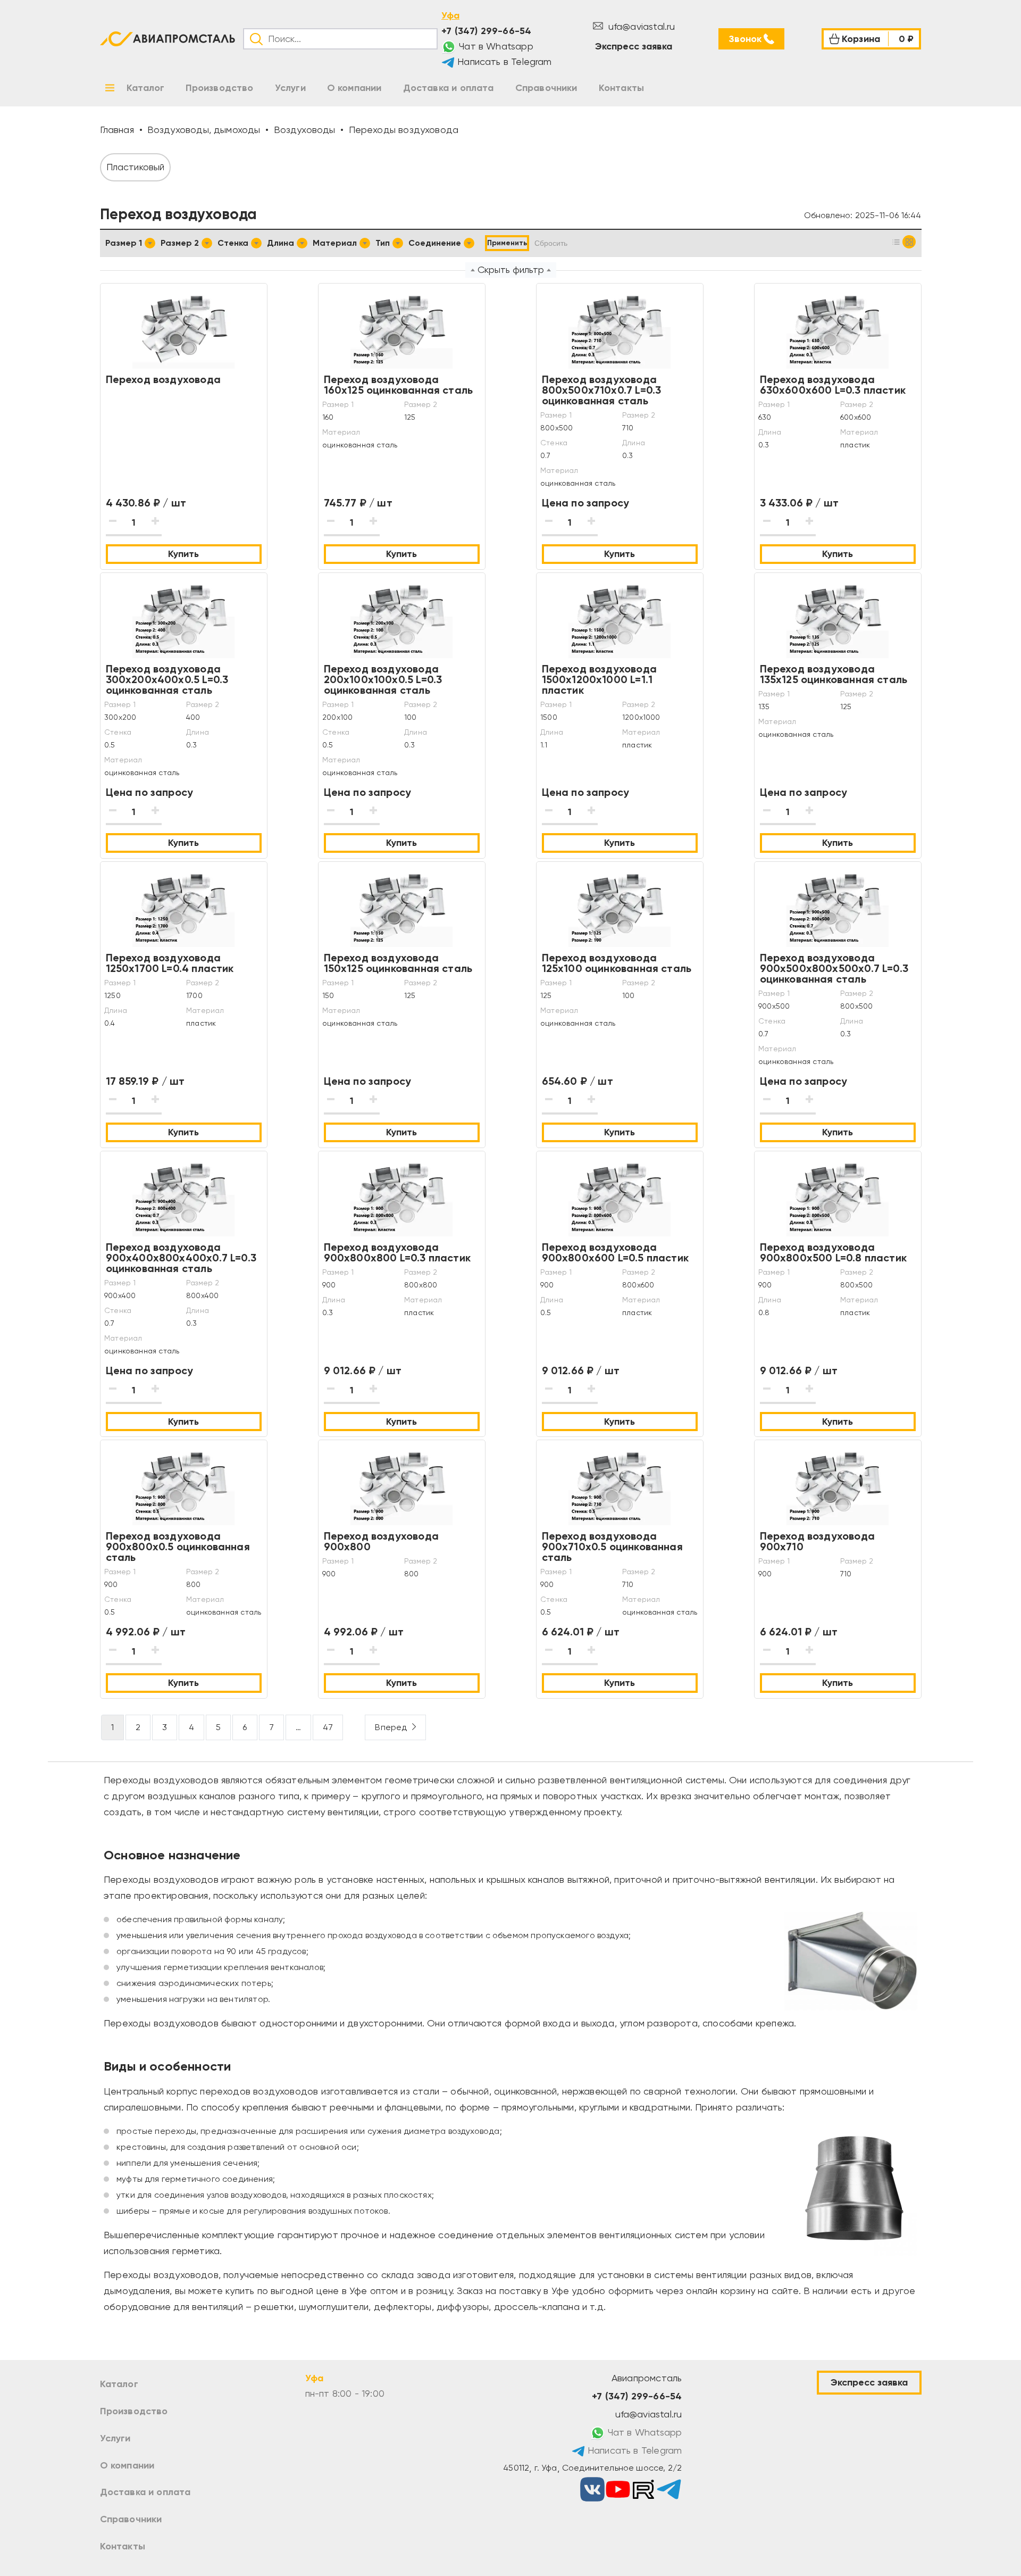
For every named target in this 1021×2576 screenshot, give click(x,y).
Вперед (391, 1727)
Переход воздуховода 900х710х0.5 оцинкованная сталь (612, 1547)
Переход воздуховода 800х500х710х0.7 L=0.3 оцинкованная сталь (602, 390)
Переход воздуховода (163, 379)
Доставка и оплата (145, 2492)
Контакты (123, 2546)
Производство (134, 2411)
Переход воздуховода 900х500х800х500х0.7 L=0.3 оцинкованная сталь (834, 968)
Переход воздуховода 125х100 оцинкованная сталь (617, 963)
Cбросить (551, 243)
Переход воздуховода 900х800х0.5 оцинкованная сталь (178, 1547)
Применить (507, 243)
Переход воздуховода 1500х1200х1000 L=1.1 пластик (599, 679)
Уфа (450, 15)
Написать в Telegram (503, 61)
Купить (183, 554)
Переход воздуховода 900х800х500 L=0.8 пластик (834, 1252)
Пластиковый (136, 167)
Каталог (119, 2384)
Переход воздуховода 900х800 (381, 1541)
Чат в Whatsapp (495, 46)
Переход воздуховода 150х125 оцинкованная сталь (398, 963)
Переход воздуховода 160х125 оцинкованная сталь (399, 385)
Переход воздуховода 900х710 (817, 1541)
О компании (127, 2465)
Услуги (115, 2438)
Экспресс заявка (634, 46)
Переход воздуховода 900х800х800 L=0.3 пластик (397, 1252)
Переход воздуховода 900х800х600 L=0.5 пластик (616, 1252)
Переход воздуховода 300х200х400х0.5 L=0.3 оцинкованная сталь (167, 679)
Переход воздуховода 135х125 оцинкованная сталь (834, 674)
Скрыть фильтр (511, 269)
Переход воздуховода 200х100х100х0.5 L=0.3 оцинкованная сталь (383, 679)
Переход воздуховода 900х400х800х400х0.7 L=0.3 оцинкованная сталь (181, 1258)
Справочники (131, 2519)
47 (328, 1727)
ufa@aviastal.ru (641, 26)
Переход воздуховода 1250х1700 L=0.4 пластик (170, 963)
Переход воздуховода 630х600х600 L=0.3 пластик (833, 385)
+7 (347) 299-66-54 (486, 31)
